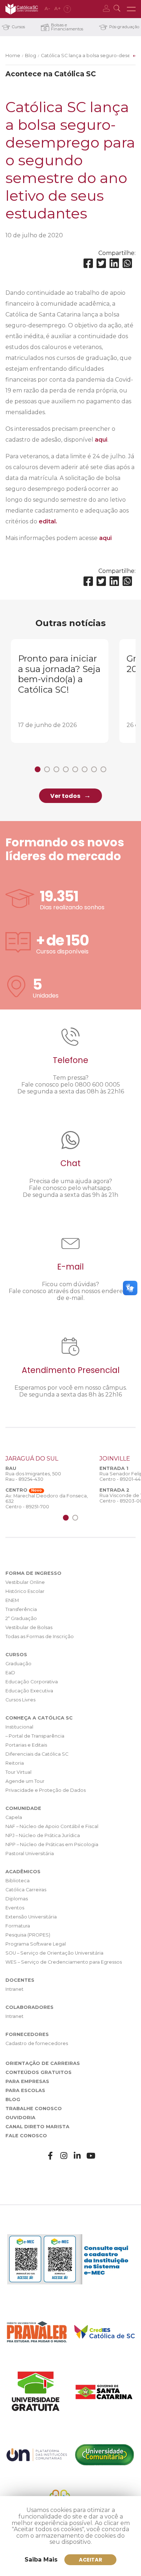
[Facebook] (88, 263)
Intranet (14, 1989)
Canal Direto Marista (37, 2127)
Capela (14, 1817)
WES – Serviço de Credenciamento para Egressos (64, 1962)
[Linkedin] (114, 263)
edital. (48, 521)
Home (13, 56)
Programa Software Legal (36, 1944)
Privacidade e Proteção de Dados (46, 1790)
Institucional (19, 1727)
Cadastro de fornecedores (37, 2043)
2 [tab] (47, 769)
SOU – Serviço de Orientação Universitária (54, 1953)
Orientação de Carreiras (43, 2063)
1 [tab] (38, 769)
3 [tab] (56, 769)
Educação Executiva (29, 1691)
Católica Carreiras (26, 1890)
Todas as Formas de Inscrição (40, 1636)
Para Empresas (27, 2081)
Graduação (18, 1664)
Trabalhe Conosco (34, 2109)
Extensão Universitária (31, 1917)
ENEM (12, 1600)
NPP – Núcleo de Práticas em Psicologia (52, 1844)
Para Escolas (25, 2090)
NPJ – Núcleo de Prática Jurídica (43, 1835)
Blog (31, 56)
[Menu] (131, 9)
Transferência (21, 1609)
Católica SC (22, 9)
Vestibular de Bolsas (29, 1627)
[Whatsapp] (127, 263)
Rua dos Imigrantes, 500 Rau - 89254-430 (33, 1476)
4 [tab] (66, 769)
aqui (101, 440)
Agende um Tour (25, 1781)
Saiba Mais (41, 2560)
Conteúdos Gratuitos (39, 2072)
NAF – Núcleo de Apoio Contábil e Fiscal (52, 1826)
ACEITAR (91, 2560)
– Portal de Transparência (35, 1736)
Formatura (18, 1926)
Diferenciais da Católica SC (37, 1754)
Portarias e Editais (26, 1745)
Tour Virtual (18, 1772)
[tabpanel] (60, 691)
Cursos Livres (20, 1700)
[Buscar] (118, 9)
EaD (10, 1673)
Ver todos (65, 796)
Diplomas (17, 1899)
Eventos (15, 1908)
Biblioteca (18, 1881)
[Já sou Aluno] (108, 9)
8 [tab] (103, 769)
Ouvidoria (20, 2118)
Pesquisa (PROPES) (28, 1935)
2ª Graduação (21, 1618)
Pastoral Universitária (30, 1854)
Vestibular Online (25, 1582)
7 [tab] (94, 769)
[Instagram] (64, 2156)
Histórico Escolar (25, 1591)
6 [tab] (85, 769)
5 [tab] (75, 769)
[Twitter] (101, 263)
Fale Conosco (26, 2136)
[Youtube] (91, 2156)
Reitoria (15, 1763)
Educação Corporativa (32, 1682)
